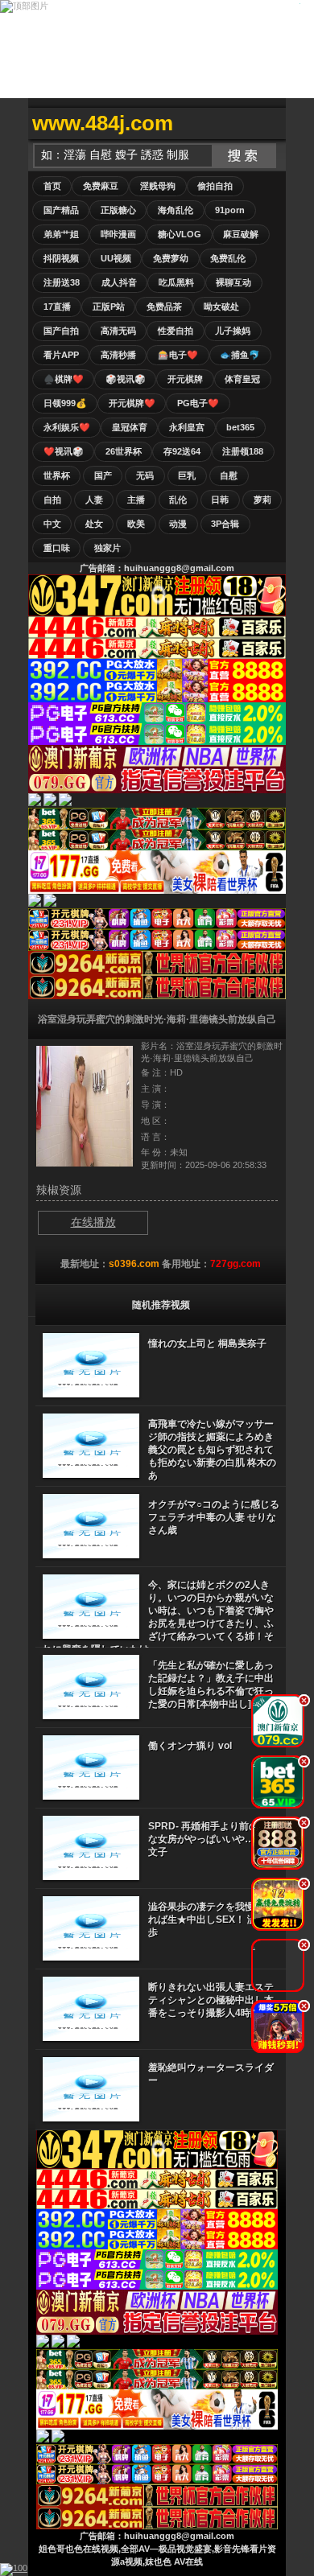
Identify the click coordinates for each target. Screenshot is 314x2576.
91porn (230, 210)
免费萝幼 (171, 258)
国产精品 (61, 210)
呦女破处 (221, 307)
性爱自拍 (176, 331)
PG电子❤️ (198, 403)
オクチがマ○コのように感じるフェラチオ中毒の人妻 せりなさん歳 (214, 1517)
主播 (136, 500)
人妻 (94, 500)
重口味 (57, 548)
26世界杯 (124, 451)
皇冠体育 (130, 427)
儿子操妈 (233, 331)
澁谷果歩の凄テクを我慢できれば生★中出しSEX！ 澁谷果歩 (212, 1920)
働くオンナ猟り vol (190, 1746)
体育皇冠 (242, 379)
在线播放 (93, 1222)
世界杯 (57, 475)
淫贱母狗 (158, 186)
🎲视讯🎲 (126, 379)
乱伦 (178, 500)
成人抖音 (119, 282)
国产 (103, 475)
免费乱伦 (228, 258)
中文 (52, 524)
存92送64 (182, 451)
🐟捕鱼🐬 (240, 355)
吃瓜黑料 (176, 282)
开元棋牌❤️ (132, 403)
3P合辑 (225, 524)
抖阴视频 (61, 258)
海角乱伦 (176, 210)
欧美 (136, 524)
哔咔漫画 (118, 234)
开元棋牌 (185, 379)
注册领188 (243, 451)
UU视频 (116, 258)
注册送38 (62, 282)
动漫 (178, 524)
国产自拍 (61, 331)
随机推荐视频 (161, 1305)
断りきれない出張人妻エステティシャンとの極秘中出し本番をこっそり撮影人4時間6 (211, 2000)
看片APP (61, 355)
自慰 (229, 475)
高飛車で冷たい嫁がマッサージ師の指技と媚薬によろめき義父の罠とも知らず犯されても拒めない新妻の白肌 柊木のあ (212, 1450)
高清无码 (118, 331)
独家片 (107, 548)
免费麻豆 (101, 186)
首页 (52, 186)
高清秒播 (118, 355)
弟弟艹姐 (61, 234)
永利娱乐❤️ (67, 427)
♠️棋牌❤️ (64, 379)
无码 (145, 475)
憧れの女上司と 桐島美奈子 (207, 1344)
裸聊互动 (233, 282)
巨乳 (187, 475)
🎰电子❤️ (178, 355)
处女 (94, 524)
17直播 (57, 307)
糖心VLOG (180, 234)
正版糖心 (118, 210)
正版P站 (109, 307)
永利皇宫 (187, 427)
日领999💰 (65, 403)
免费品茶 (164, 307)
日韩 (220, 500)
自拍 (52, 500)
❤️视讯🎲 (64, 451)
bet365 (240, 427)
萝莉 (262, 500)
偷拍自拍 (215, 186)
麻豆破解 (241, 234)
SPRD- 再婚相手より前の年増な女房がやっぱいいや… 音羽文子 (213, 1839)
